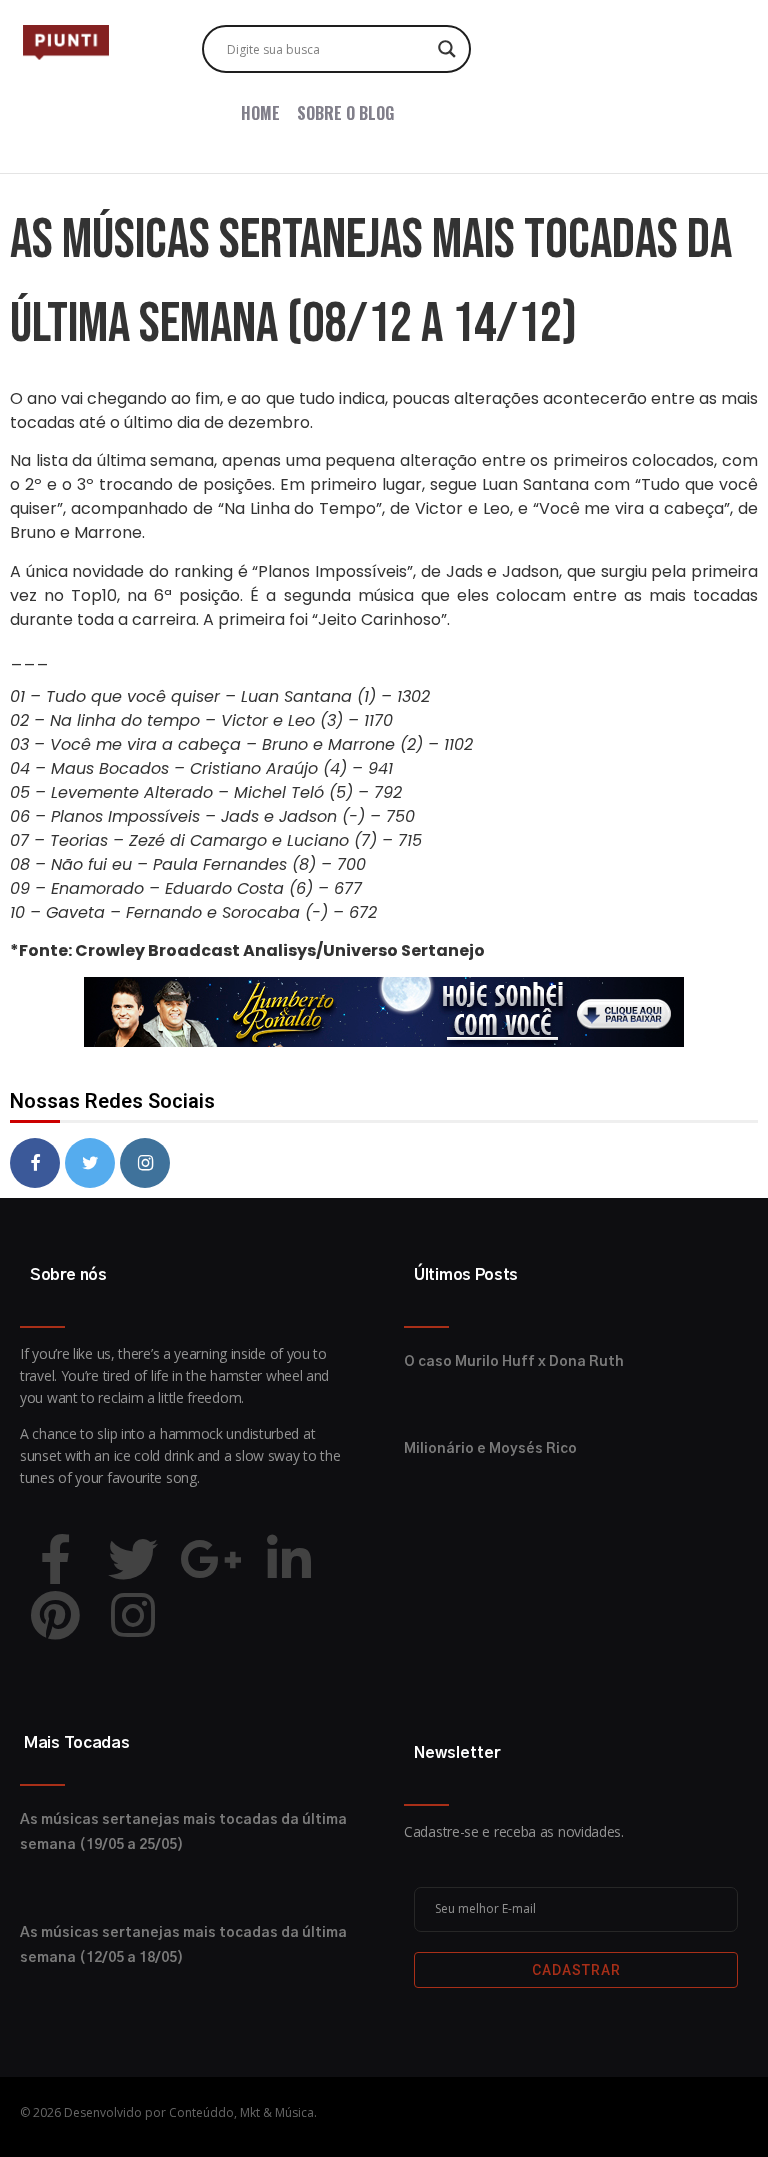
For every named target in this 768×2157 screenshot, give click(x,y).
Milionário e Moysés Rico (490, 1449)
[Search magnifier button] (447, 49)
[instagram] (145, 1163)
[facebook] (35, 1163)
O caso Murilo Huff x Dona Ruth (514, 1362)
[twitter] (90, 1163)
